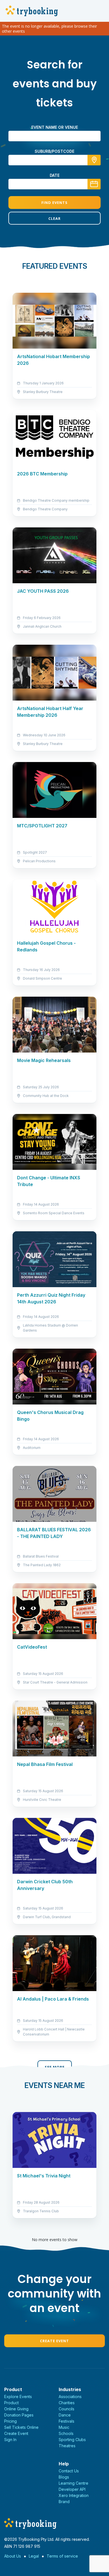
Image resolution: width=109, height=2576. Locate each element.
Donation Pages (19, 2415)
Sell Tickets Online (21, 2427)
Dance (65, 2415)
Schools (66, 2433)
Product (11, 2403)
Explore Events (18, 2397)
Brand (64, 2502)
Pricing (10, 2421)
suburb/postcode (54, 151)
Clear (54, 218)
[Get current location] (94, 160)
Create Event (54, 2341)
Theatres (67, 2446)
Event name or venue (55, 127)
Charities (67, 2403)
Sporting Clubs (72, 2440)
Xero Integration (74, 2495)
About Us (13, 2556)
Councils (67, 2409)
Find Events (54, 203)
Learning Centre (74, 2483)
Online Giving (16, 2409)
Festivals (67, 2421)
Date (55, 175)
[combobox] (54, 160)
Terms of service (62, 2556)
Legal (34, 2556)
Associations (70, 2397)
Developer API (72, 2489)
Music (64, 2427)
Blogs (64, 2477)
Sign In (10, 2440)
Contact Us (69, 2471)
